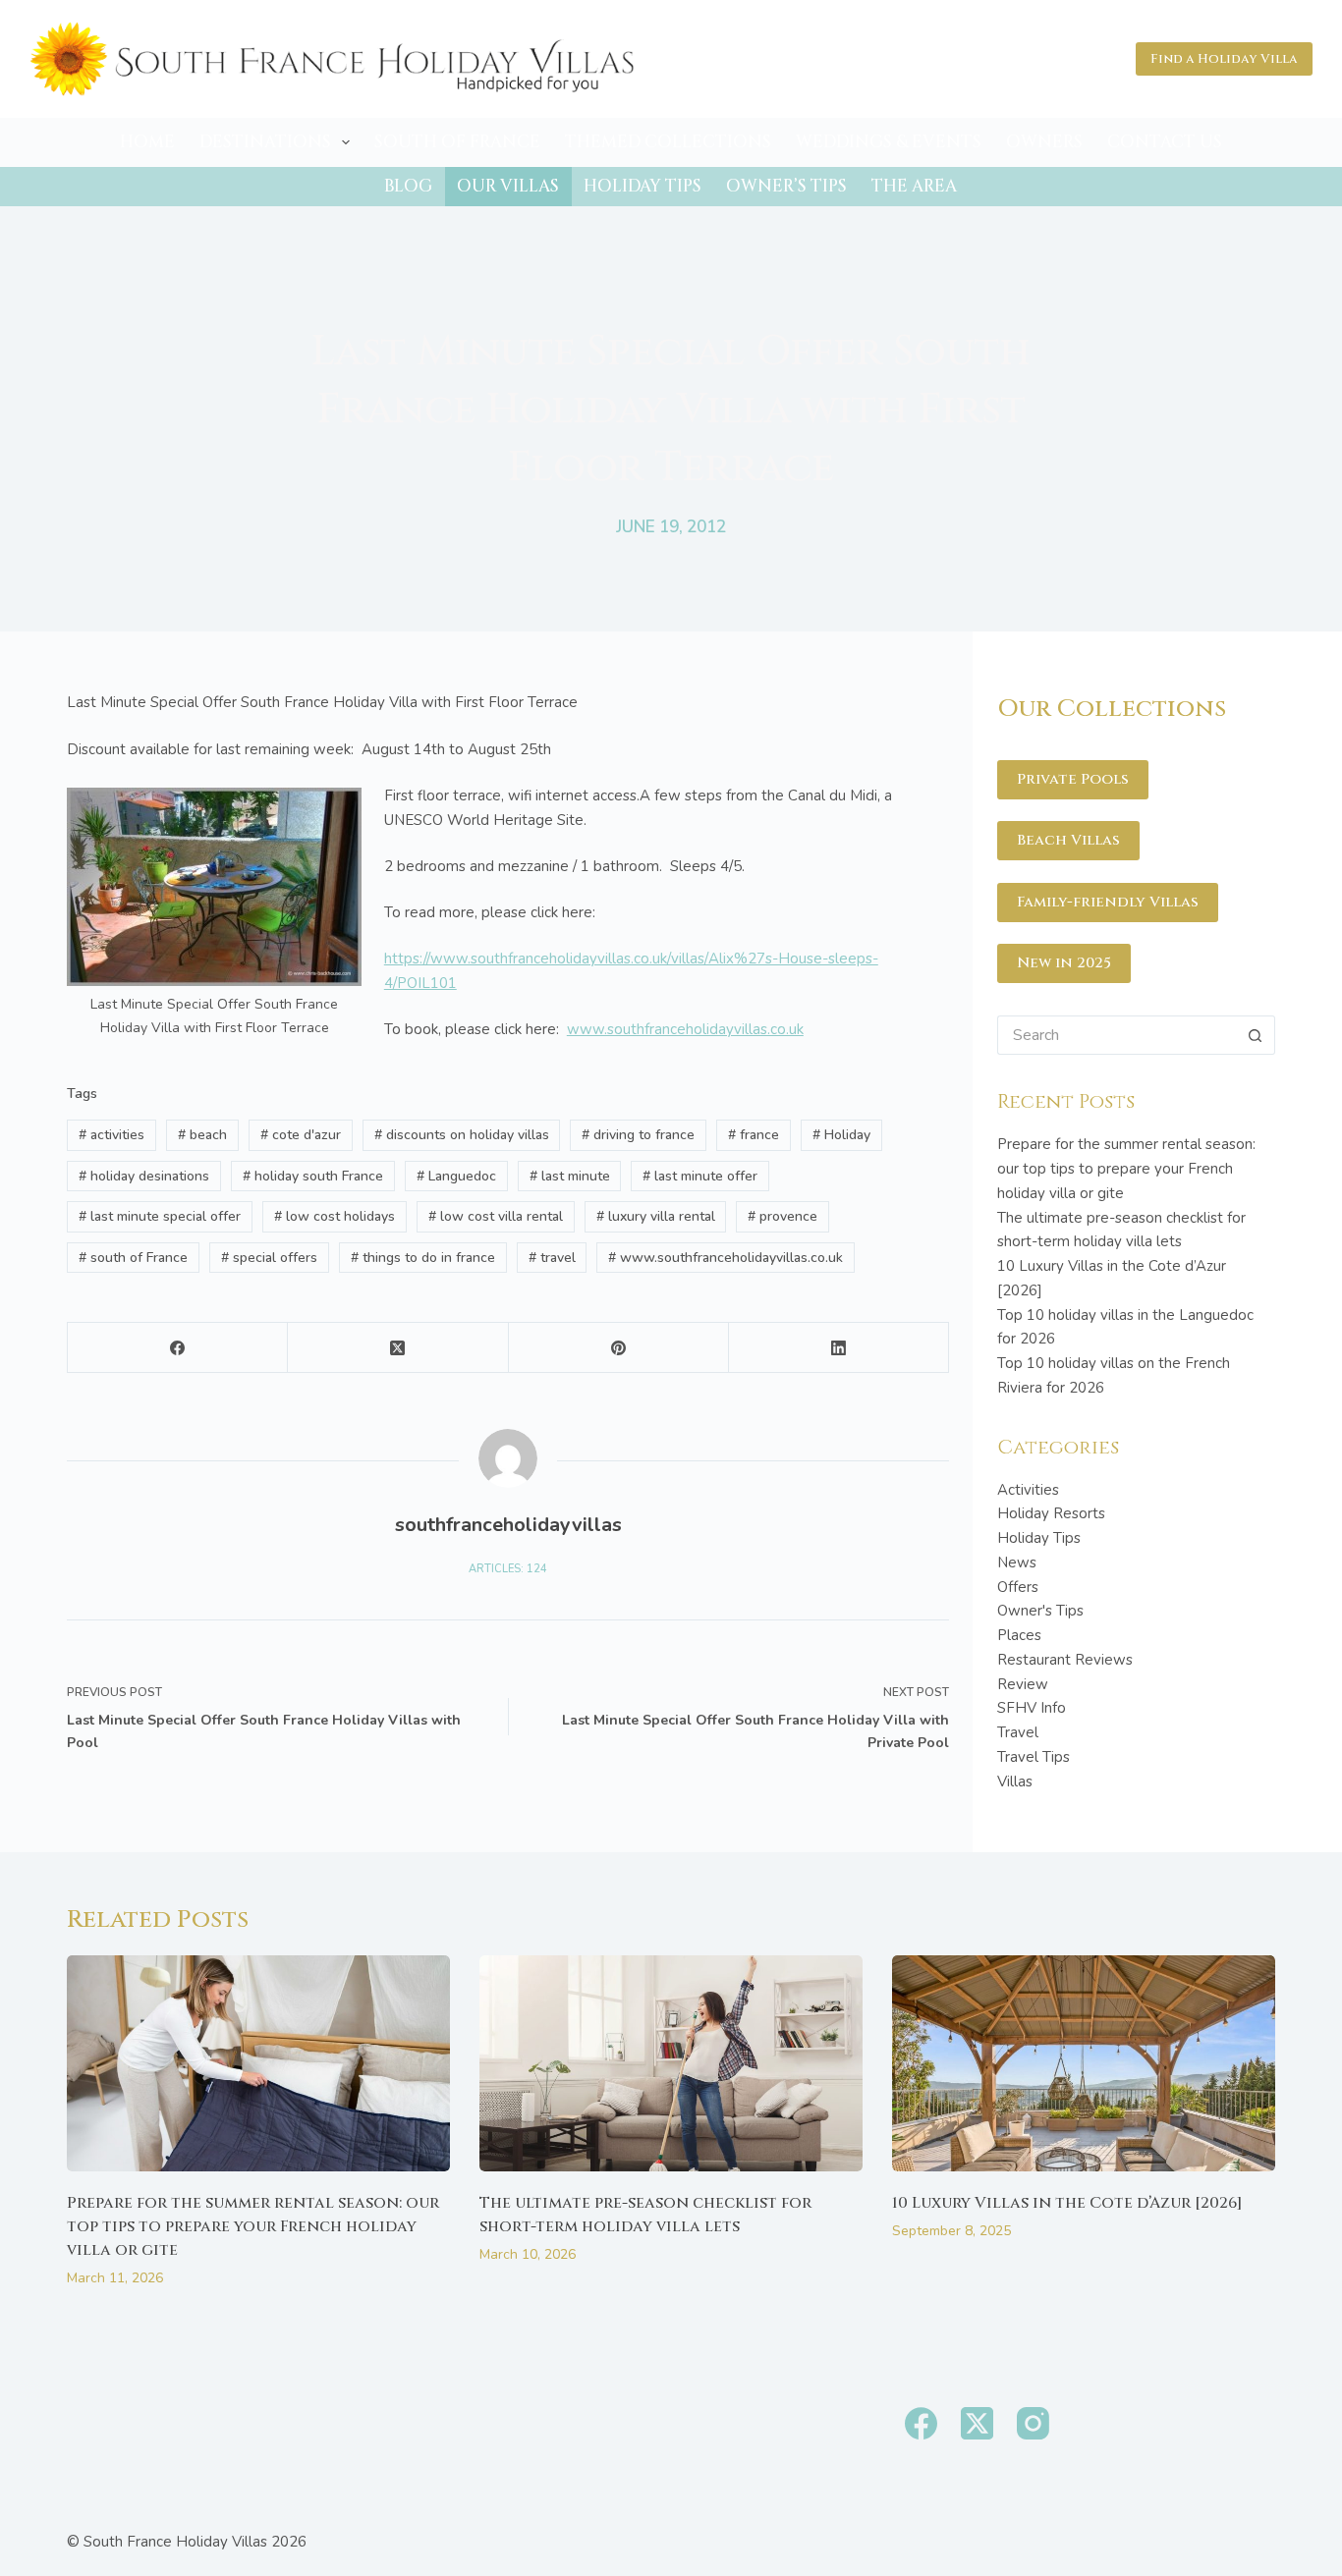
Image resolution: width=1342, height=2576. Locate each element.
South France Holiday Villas (175, 2542)
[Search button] (1256, 1035)
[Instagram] (1033, 2423)
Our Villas (508, 186)
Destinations (265, 142)
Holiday (841, 1135)
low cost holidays (335, 1216)
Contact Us (1165, 142)
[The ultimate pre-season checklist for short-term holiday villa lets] (671, 2063)
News (1017, 1562)
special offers (269, 1258)
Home (147, 142)
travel (552, 1258)
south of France (133, 1258)
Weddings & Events (889, 142)
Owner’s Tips (786, 186)
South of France (457, 142)
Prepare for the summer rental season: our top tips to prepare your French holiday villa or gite (1126, 1169)
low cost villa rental (496, 1216)
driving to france (638, 1135)
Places (1019, 1635)
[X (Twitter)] (398, 1348)
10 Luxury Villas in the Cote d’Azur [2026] (1067, 2203)
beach (202, 1135)
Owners (1044, 142)
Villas (1015, 1781)
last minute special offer (160, 1216)
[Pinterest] (619, 1348)
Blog (408, 186)
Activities (1028, 1490)
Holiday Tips (643, 186)
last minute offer (700, 1176)
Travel (1018, 1732)
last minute (570, 1176)
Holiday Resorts (1051, 1513)
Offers (1018, 1587)
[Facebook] (178, 1348)
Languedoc (456, 1176)
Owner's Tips (1040, 1611)
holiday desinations (144, 1176)
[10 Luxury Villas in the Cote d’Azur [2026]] (1084, 2063)
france (754, 1135)
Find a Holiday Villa (1224, 59)
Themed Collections (668, 142)
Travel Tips (1034, 1757)
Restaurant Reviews (1065, 1660)
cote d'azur (301, 1135)
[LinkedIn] (839, 1348)
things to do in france (423, 1258)
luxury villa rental (656, 1216)
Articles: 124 (508, 1569)
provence (783, 1216)
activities (112, 1135)
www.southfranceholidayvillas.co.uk (685, 1029)
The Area (914, 186)
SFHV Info (1032, 1708)
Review (1023, 1684)
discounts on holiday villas (462, 1135)
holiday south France (313, 1176)
